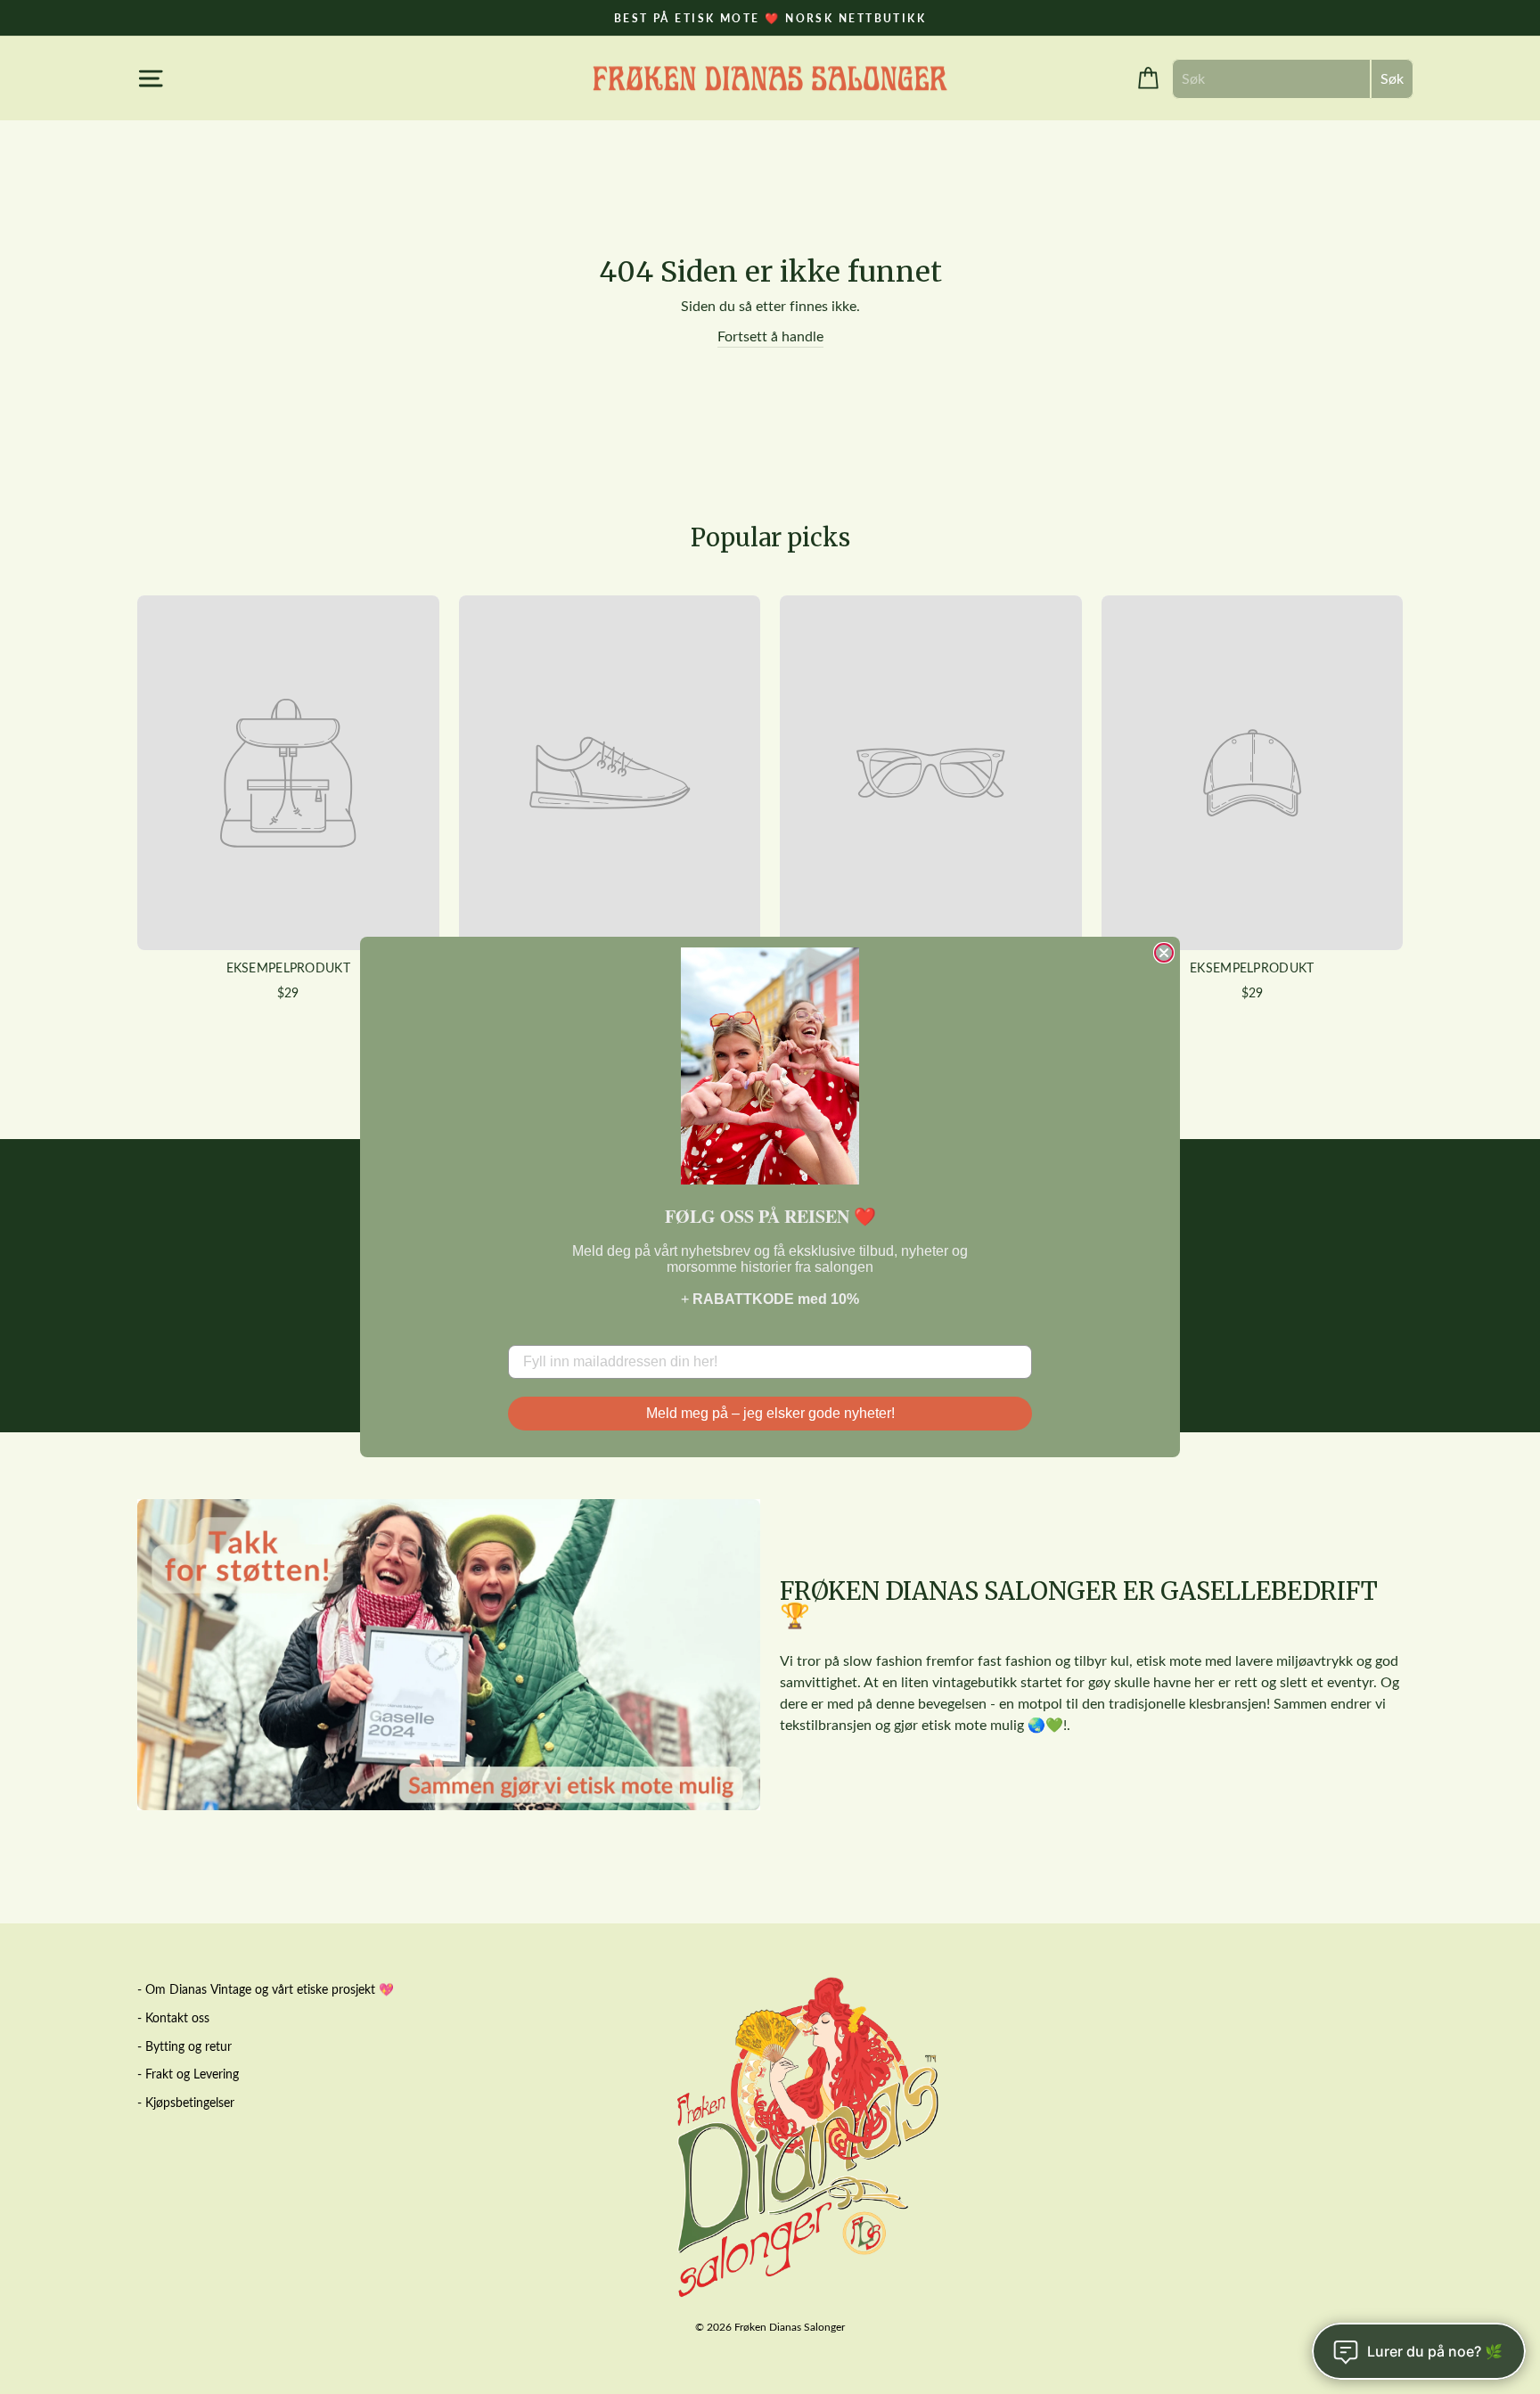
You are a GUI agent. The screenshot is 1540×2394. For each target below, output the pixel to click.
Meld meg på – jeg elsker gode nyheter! (770, 1413)
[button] (770, 1066)
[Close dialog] (1164, 953)
